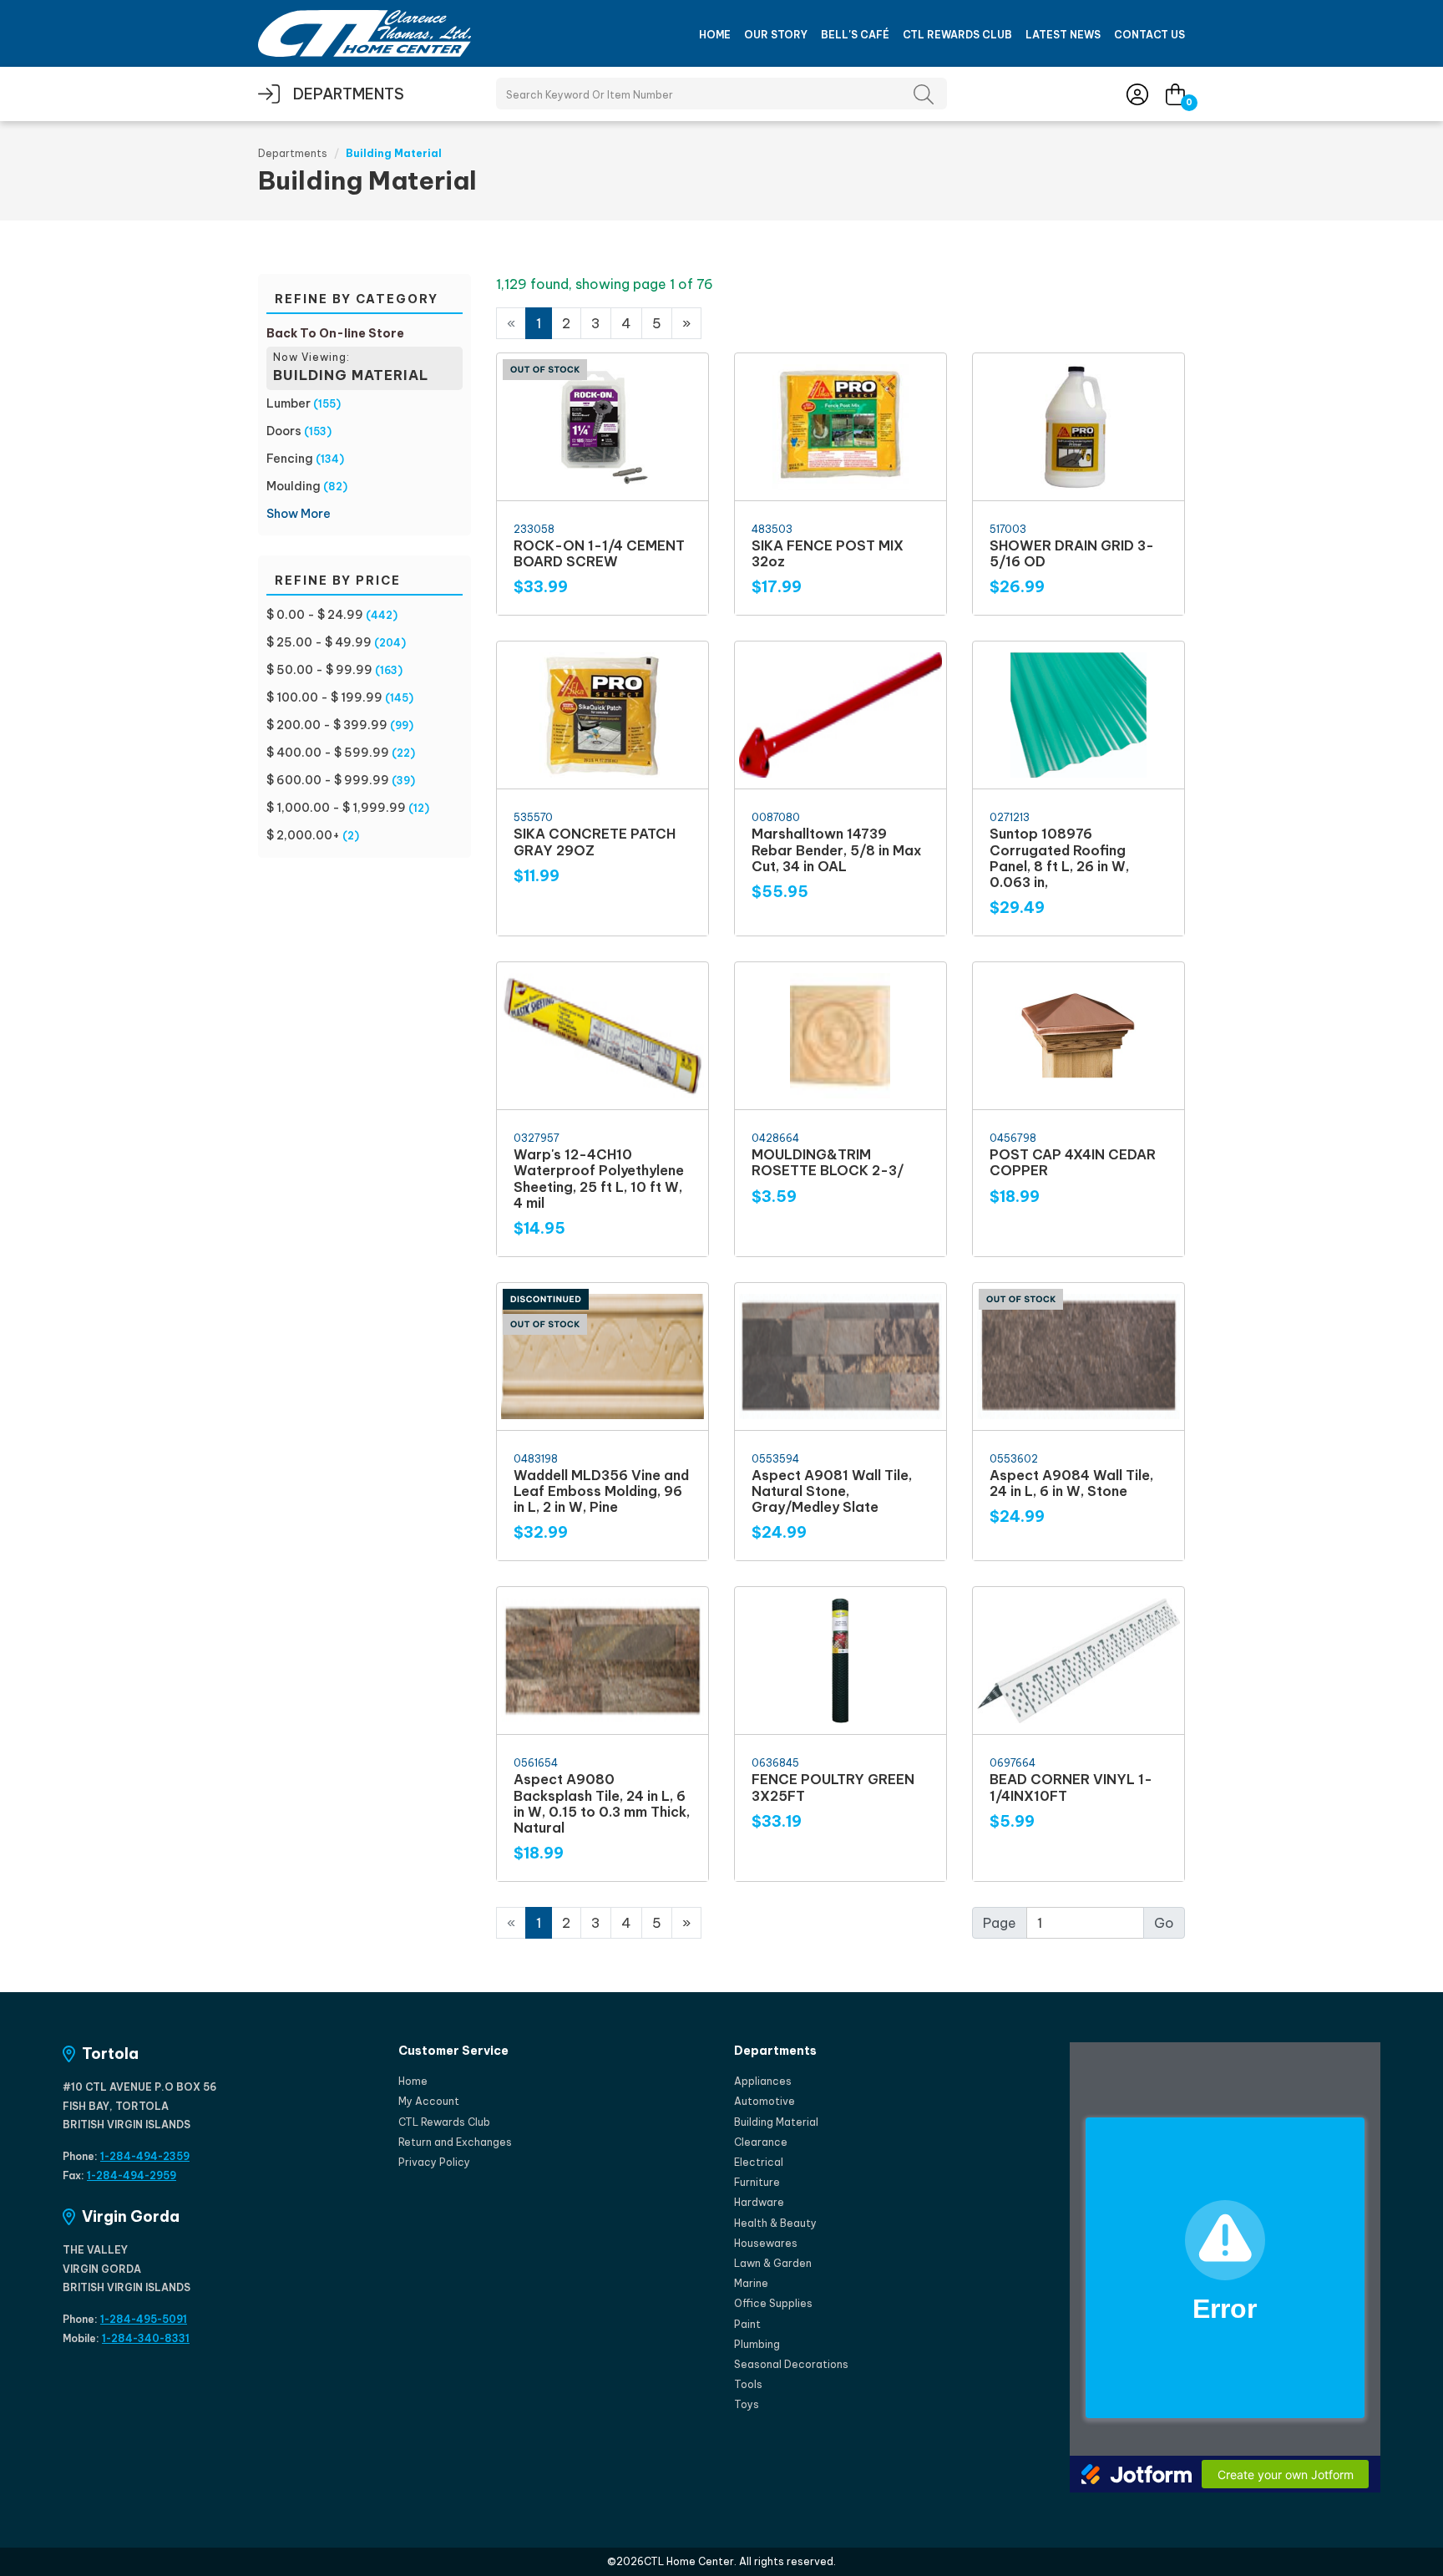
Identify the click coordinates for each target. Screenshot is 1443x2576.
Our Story (776, 35)
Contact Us (1149, 35)
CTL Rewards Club (957, 35)
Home (715, 35)
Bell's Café (855, 35)
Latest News (1063, 35)
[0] (1175, 94)
